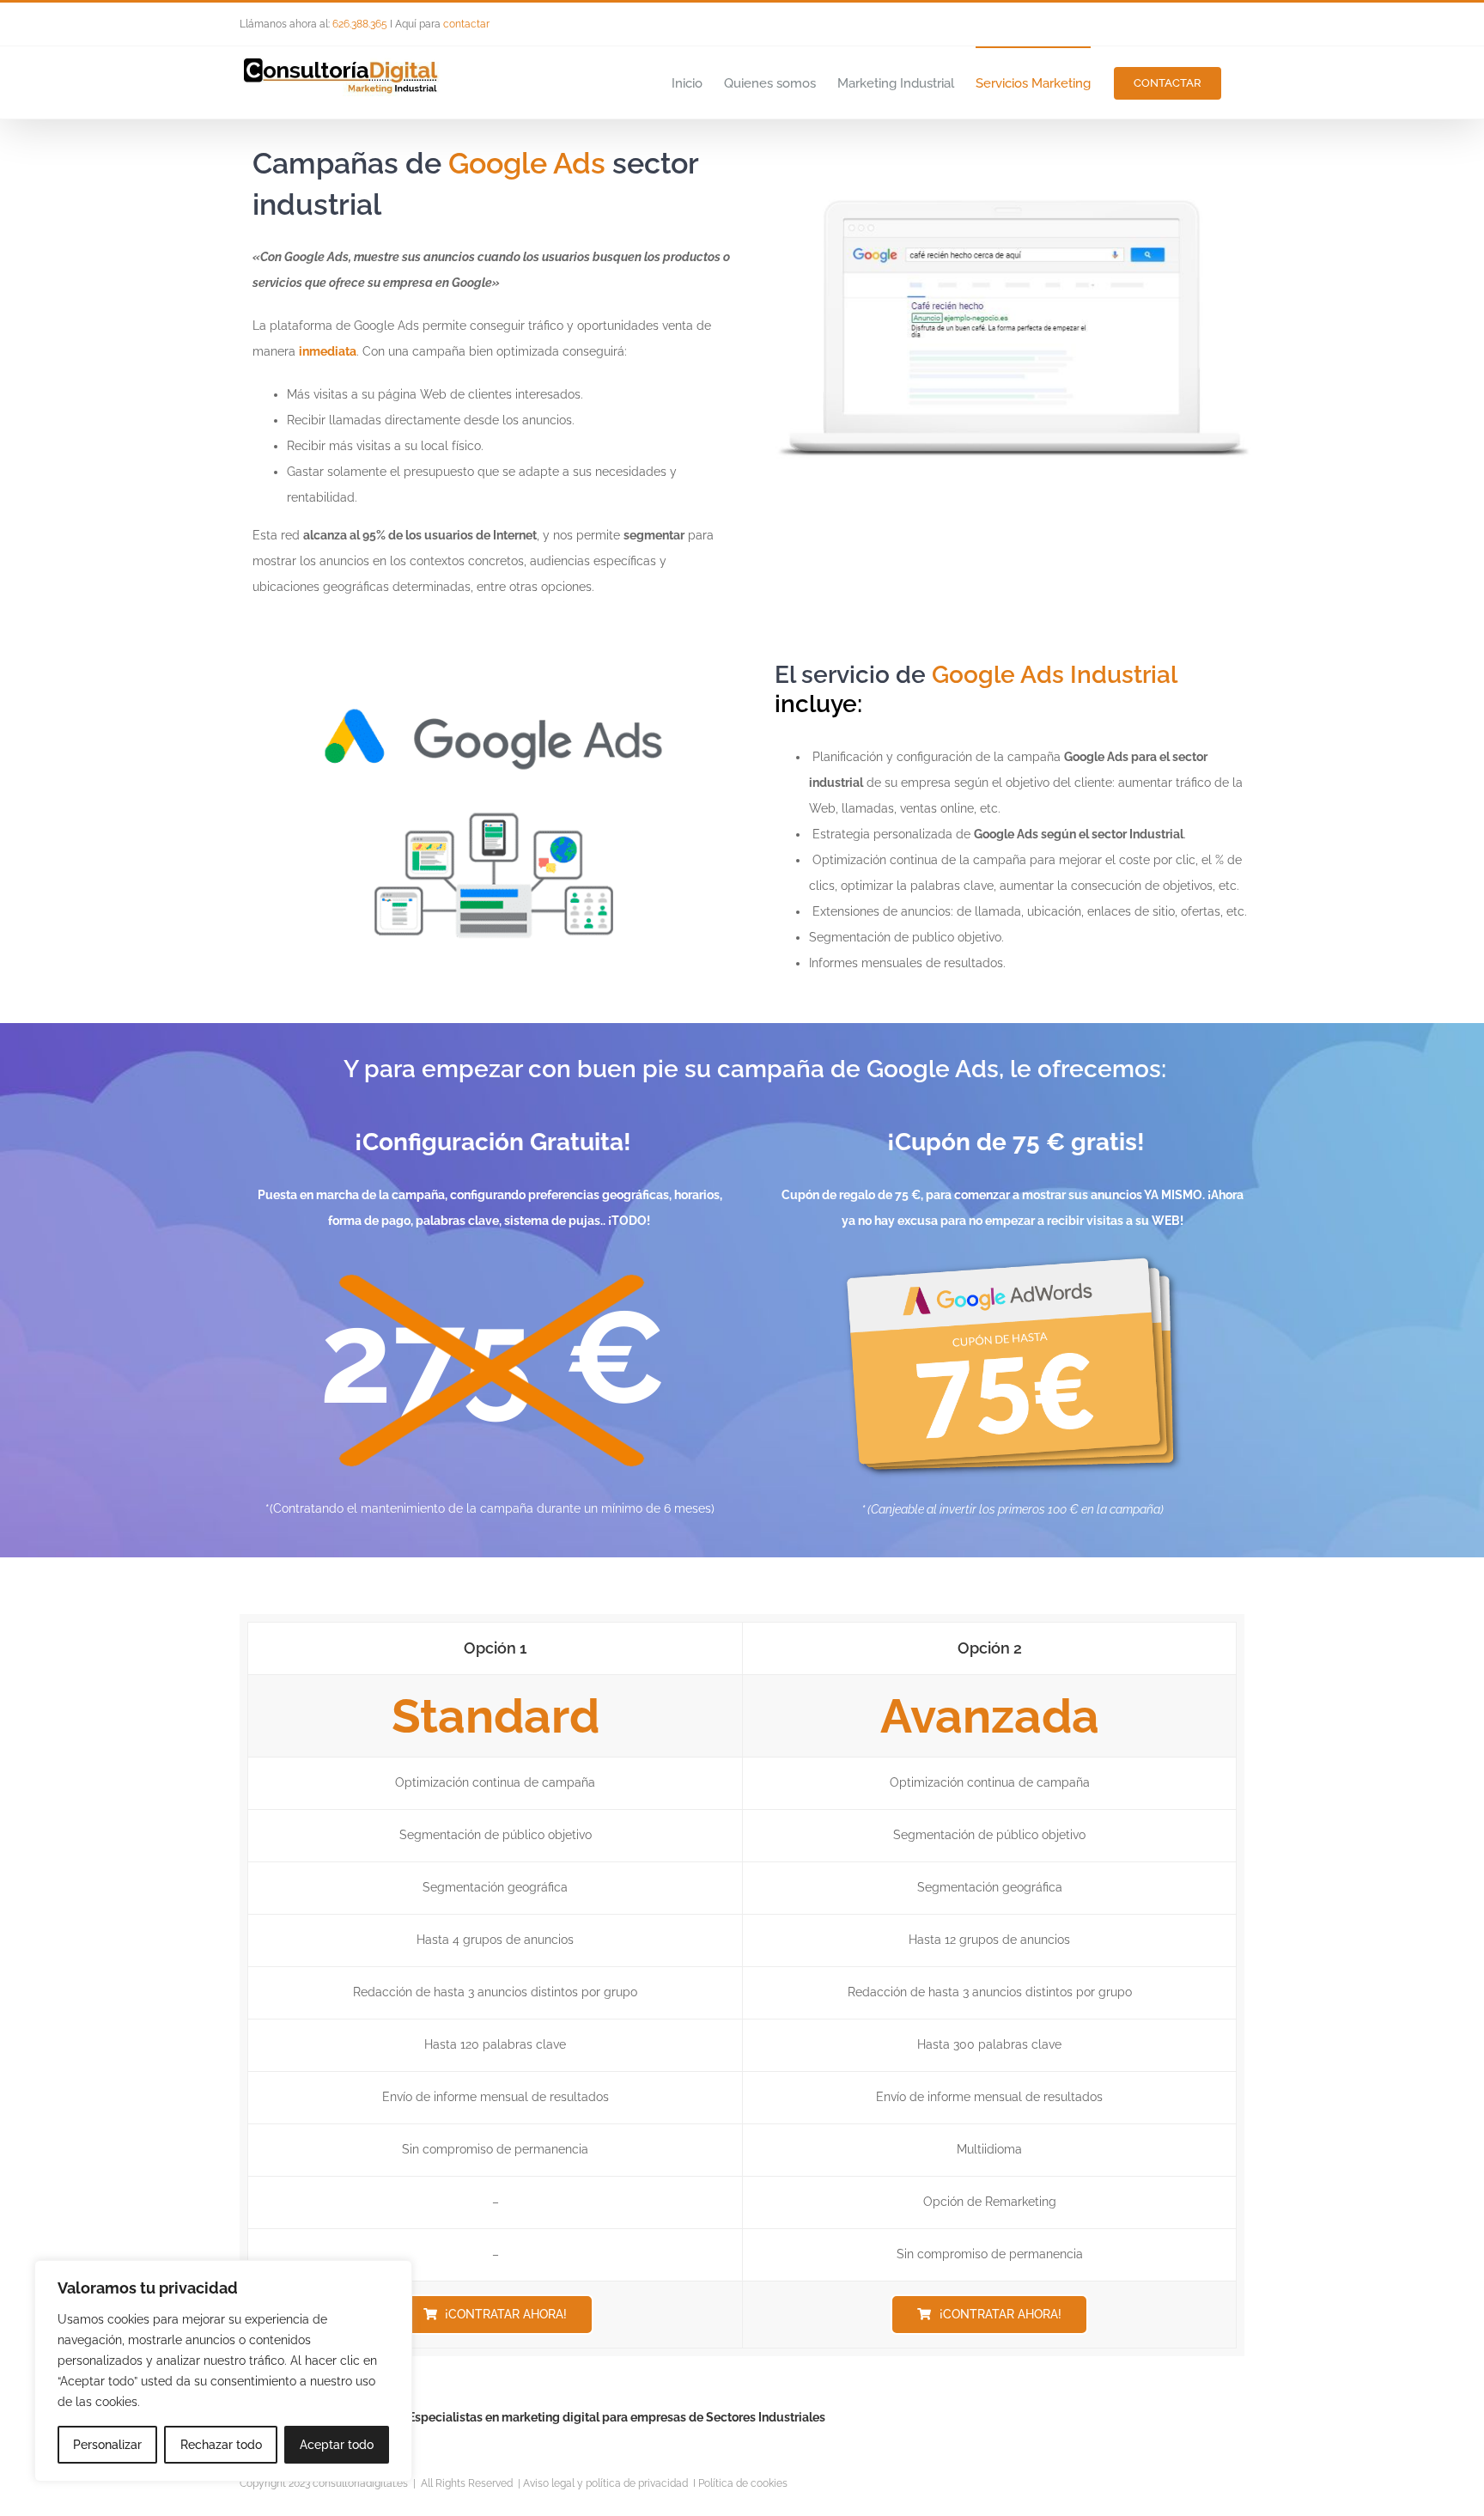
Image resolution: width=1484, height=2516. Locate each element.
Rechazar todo (221, 2445)
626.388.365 (360, 24)
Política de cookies (743, 2483)
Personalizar (107, 2445)
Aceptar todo (337, 2445)
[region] (223, 2371)
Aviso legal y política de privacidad (605, 2483)
